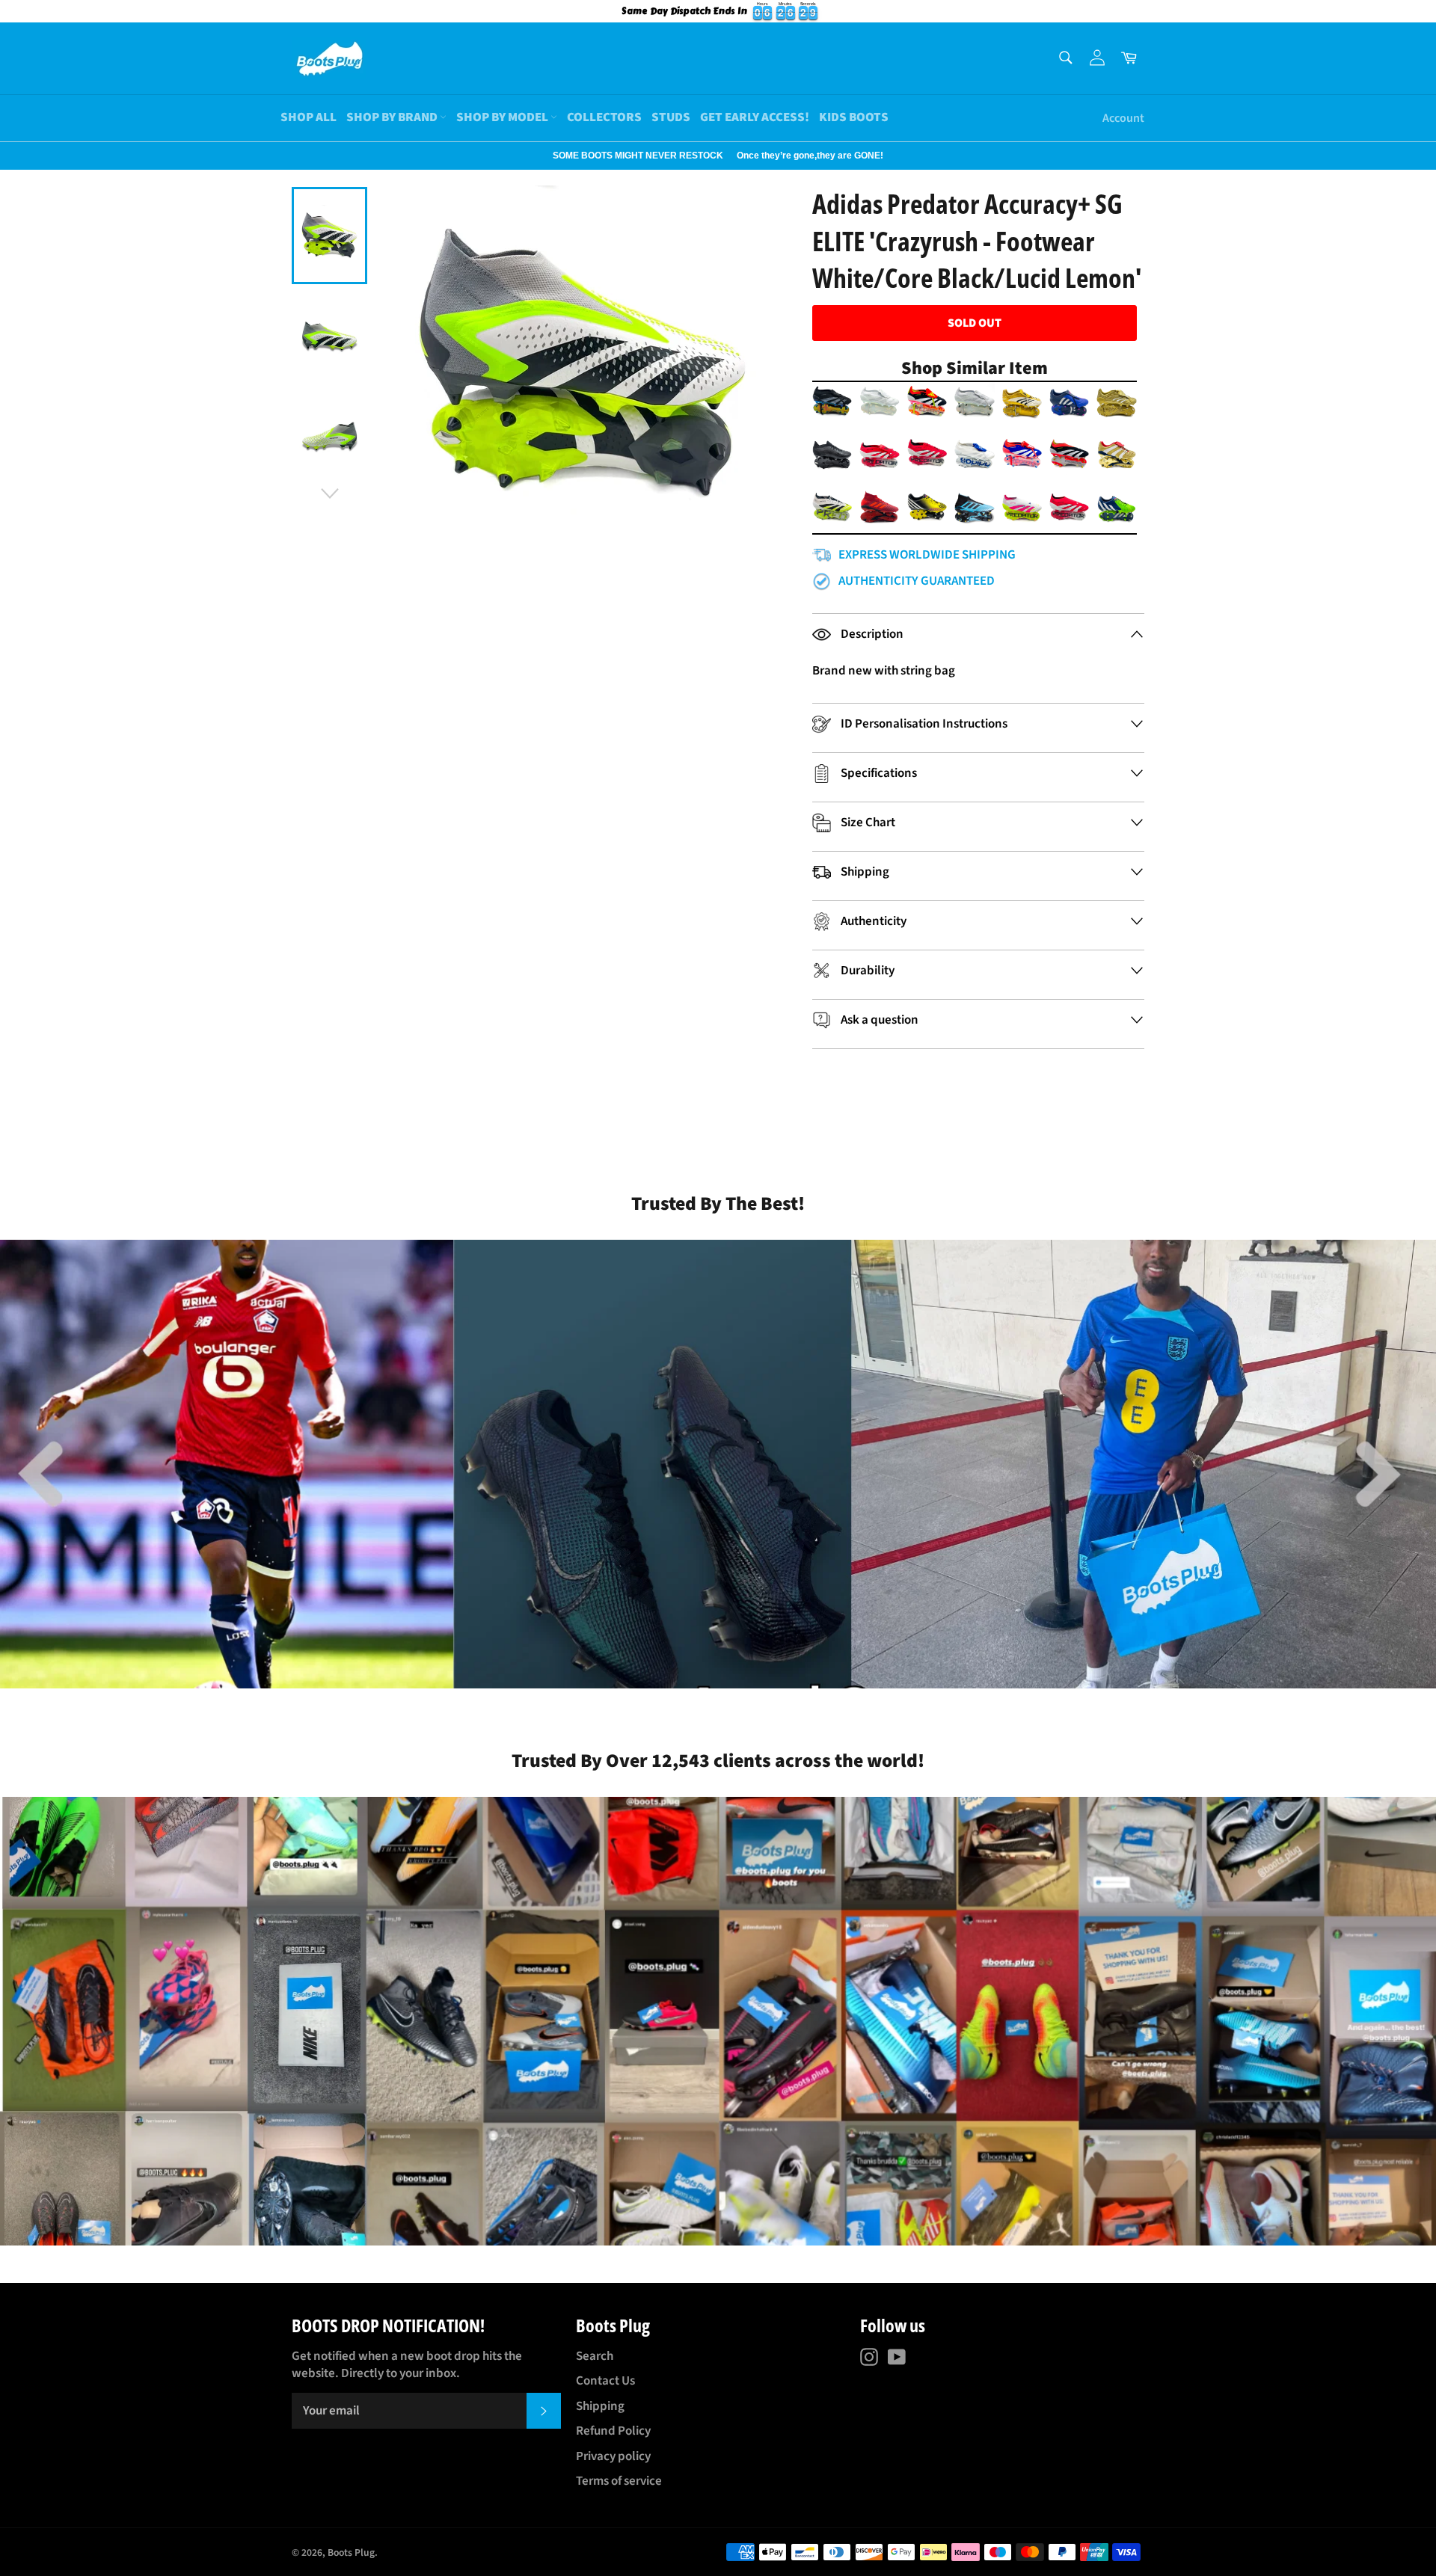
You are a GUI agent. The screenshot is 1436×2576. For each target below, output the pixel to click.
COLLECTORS (604, 117)
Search (595, 2356)
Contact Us (605, 2381)
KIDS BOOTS (854, 117)
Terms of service (619, 2481)
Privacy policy (613, 2456)
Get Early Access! (755, 117)
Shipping (600, 2406)
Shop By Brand (393, 117)
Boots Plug (351, 2552)
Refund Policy (613, 2431)
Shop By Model (503, 117)
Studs (671, 117)
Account (1123, 118)
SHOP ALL (309, 117)
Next (7, 156)
